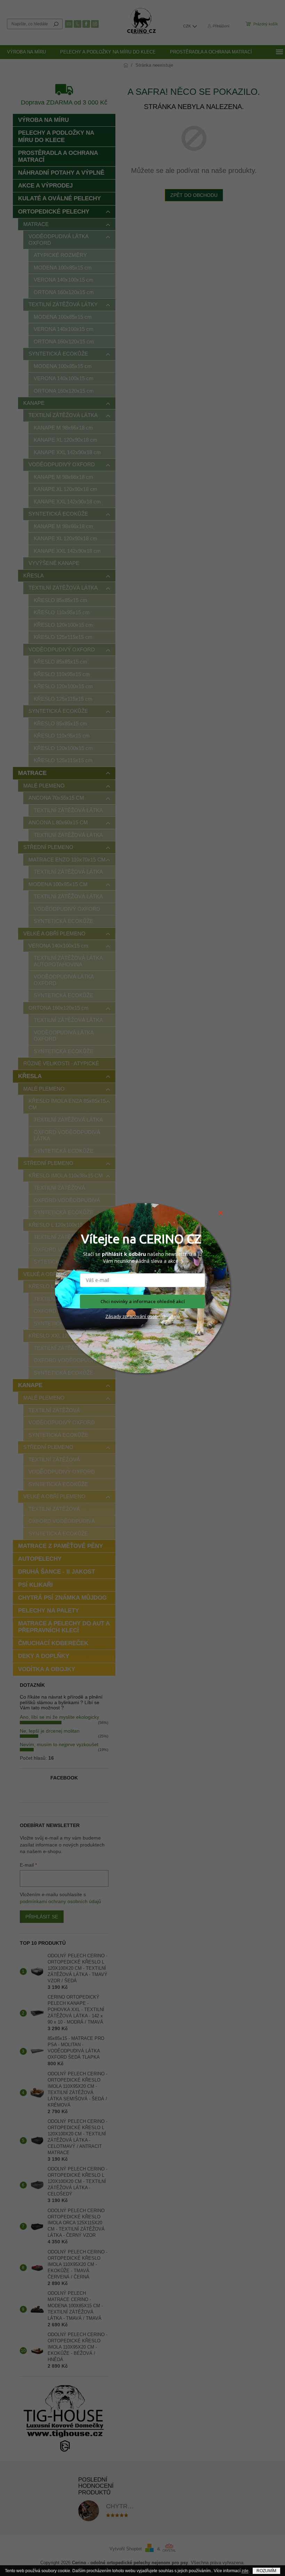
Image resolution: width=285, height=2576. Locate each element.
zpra (127, 1316)
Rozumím (266, 2571)
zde (245, 2571)
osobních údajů (163, 1316)
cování (139, 1316)
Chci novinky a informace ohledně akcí (143, 1301)
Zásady (113, 1316)
